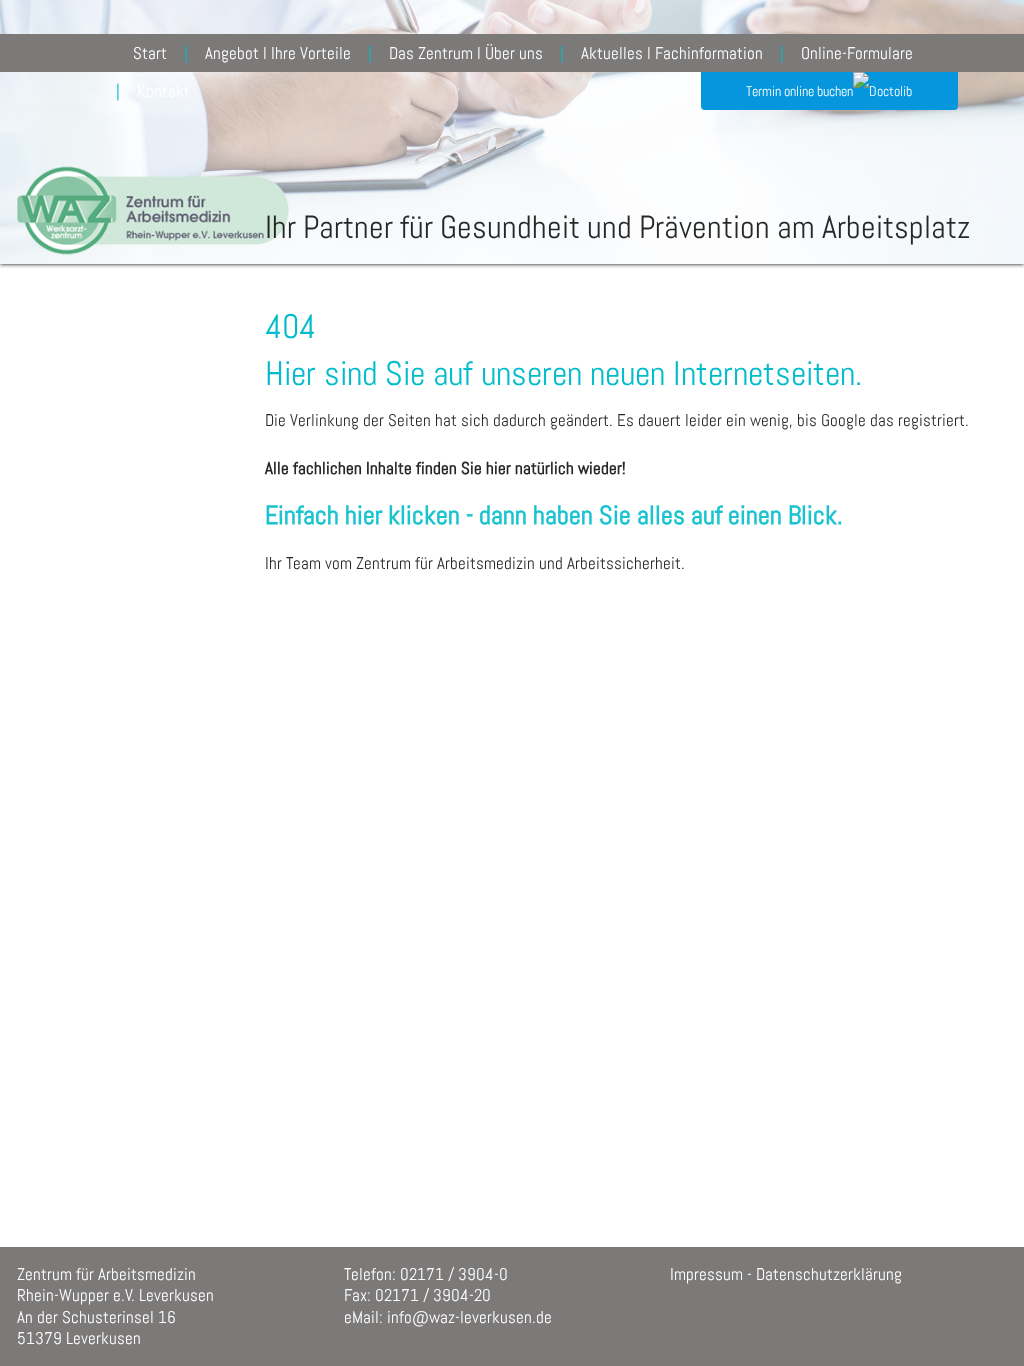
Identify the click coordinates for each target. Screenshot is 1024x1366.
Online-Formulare (857, 53)
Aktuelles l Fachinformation (672, 53)
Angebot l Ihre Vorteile (278, 53)
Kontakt (163, 91)
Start (150, 53)
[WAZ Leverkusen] (153, 195)
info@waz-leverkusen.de (469, 1317)
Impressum (706, 1274)
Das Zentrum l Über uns (466, 53)
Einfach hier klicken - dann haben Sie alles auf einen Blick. (554, 515)
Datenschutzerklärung (829, 1274)
